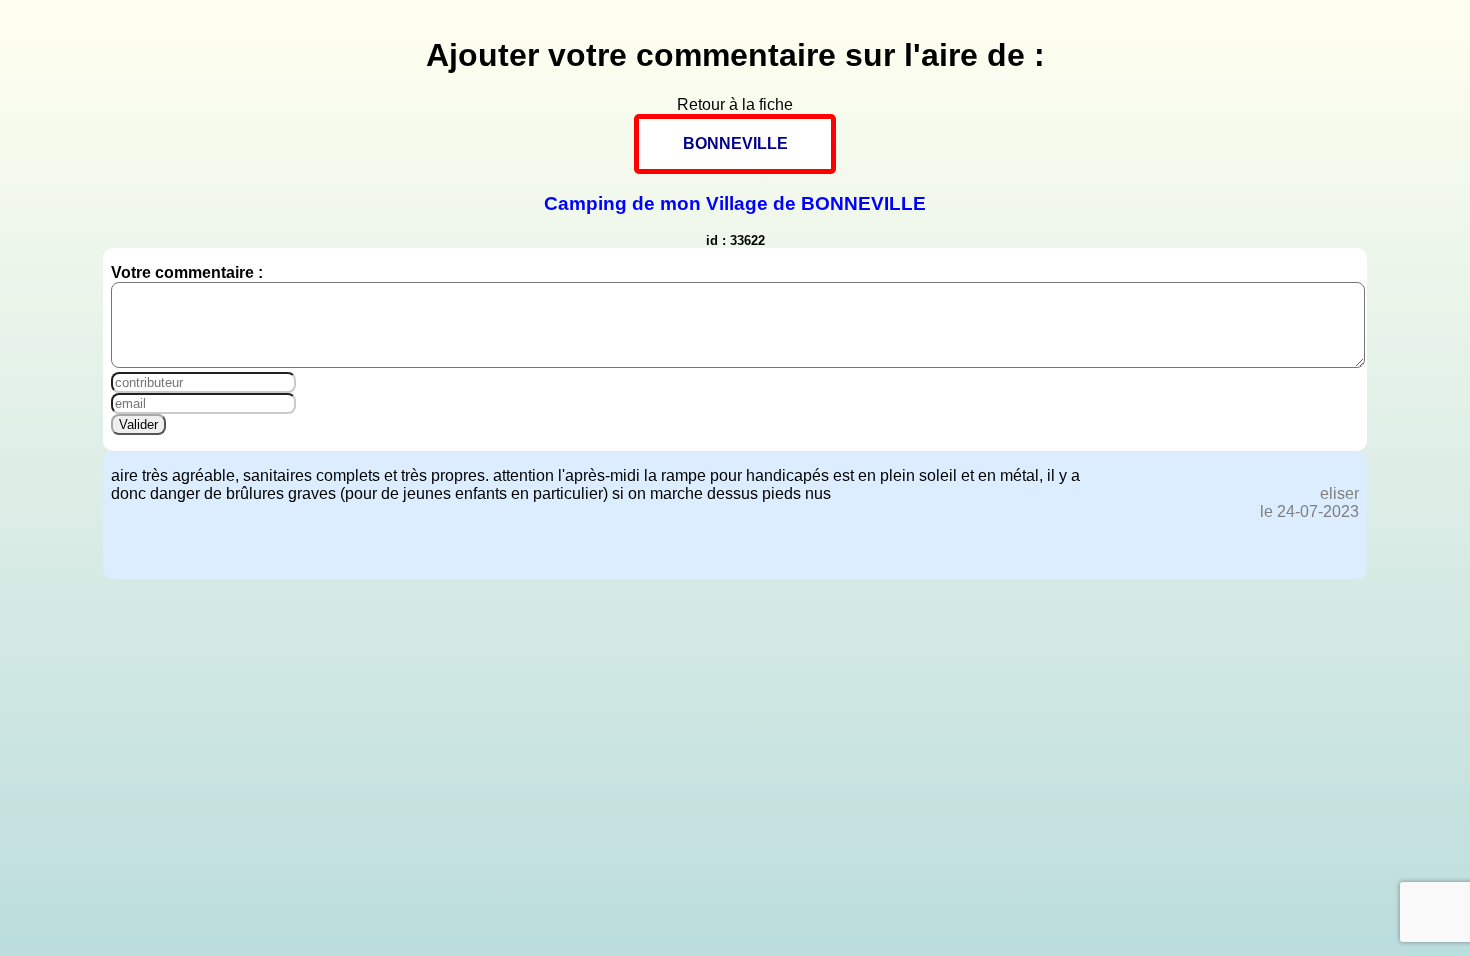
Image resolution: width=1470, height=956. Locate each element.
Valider (138, 424)
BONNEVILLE (735, 143)
